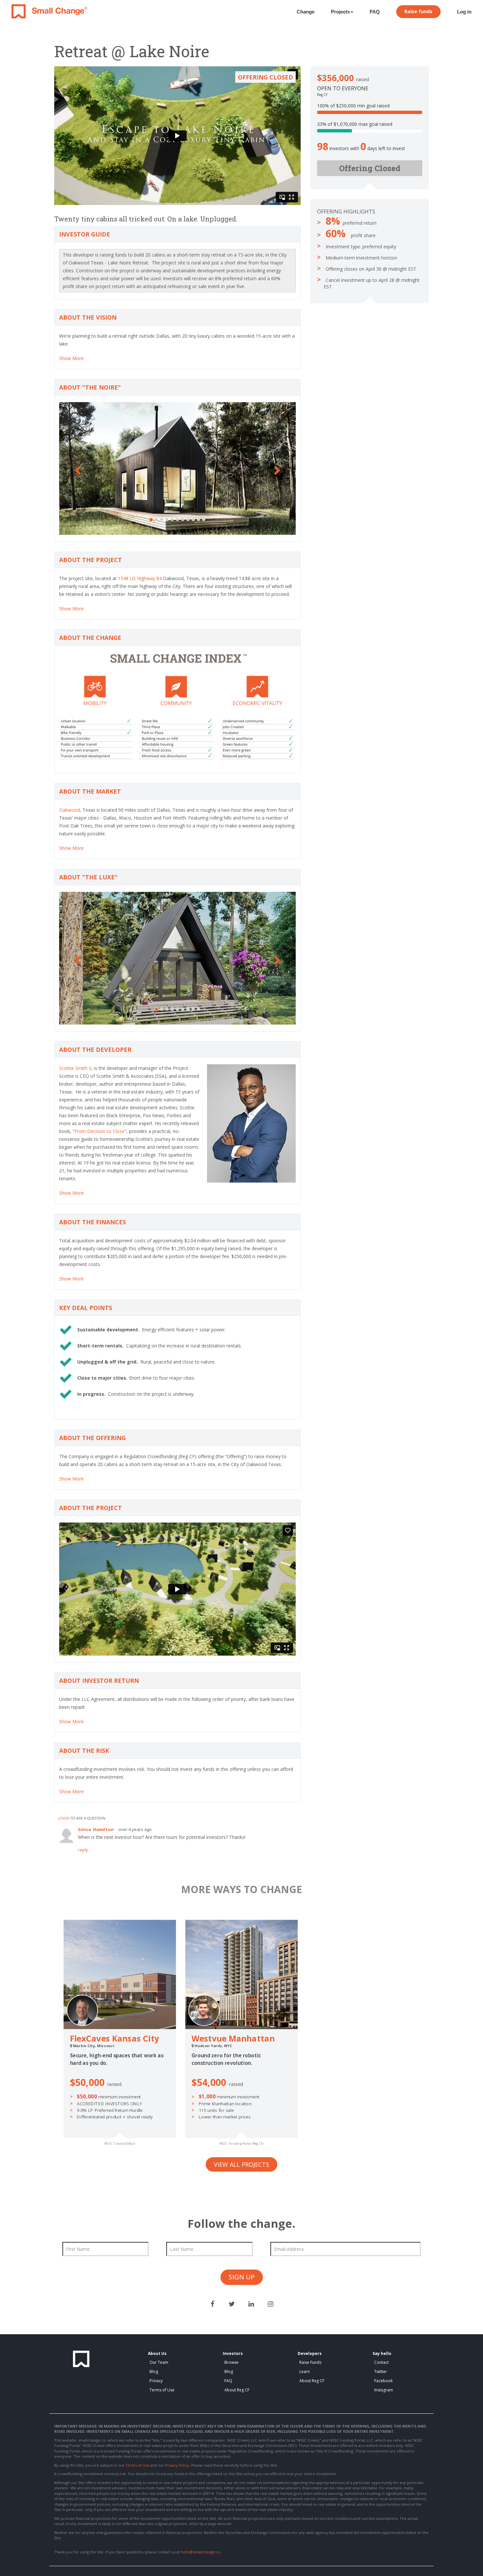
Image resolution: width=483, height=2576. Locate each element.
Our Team (159, 2362)
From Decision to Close (99, 1131)
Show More (71, 358)
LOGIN (63, 1818)
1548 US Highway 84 (140, 578)
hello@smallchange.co (201, 2552)
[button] (77, 468)
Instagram (384, 2390)
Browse (231, 2362)
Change (306, 12)
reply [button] (83, 1850)
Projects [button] (340, 12)
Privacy (156, 2381)
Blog (154, 2372)
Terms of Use (162, 2390)
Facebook (383, 2381)
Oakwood (69, 810)
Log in (464, 12)
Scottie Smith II (75, 1068)
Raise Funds (310, 2362)
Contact (381, 2362)
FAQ (375, 12)
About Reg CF (237, 2390)
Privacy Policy (177, 2465)
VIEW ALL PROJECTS (241, 2164)
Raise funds (418, 11)
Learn (305, 2372)
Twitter (381, 2372)
